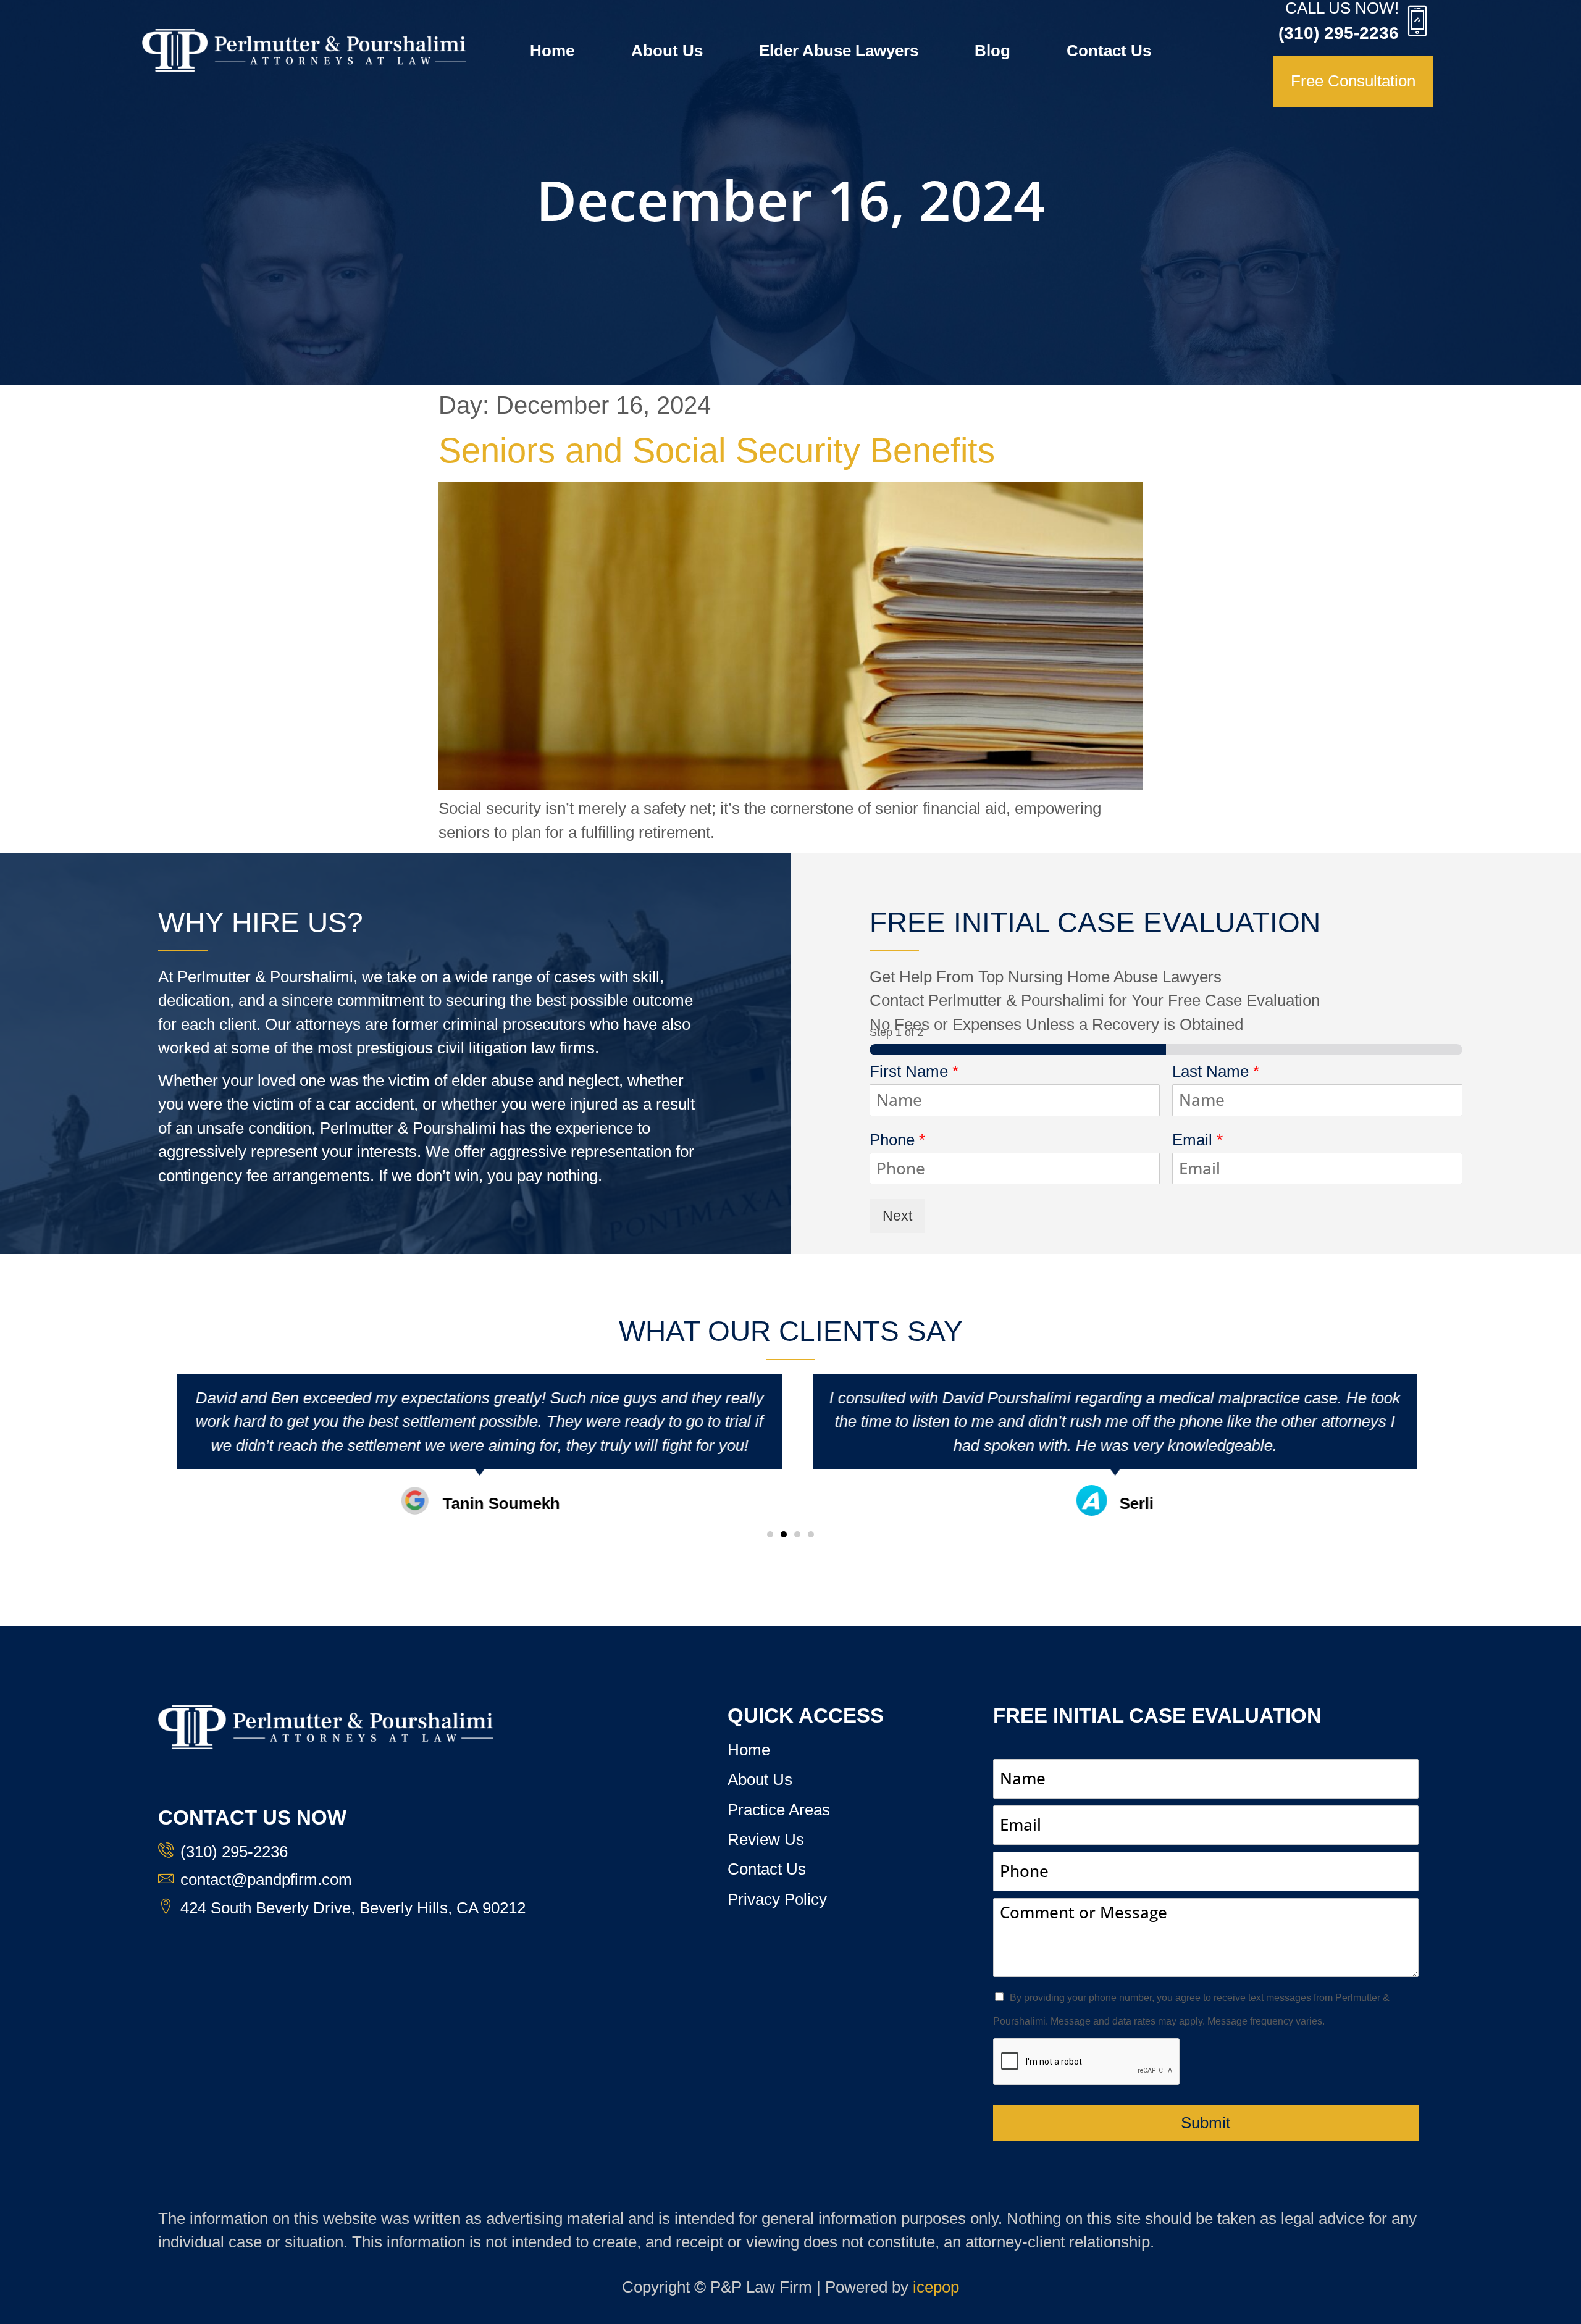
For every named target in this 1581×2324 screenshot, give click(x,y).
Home (552, 51)
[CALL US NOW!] (1417, 20)
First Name (914, 1071)
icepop (936, 2287)
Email (1197, 1140)
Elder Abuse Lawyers (839, 51)
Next (897, 1216)
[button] (770, 1534)
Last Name (1216, 1071)
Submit (1206, 2123)
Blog (992, 51)
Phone (897, 1140)
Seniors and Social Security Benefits (717, 450)
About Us (667, 51)
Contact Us (1109, 51)
